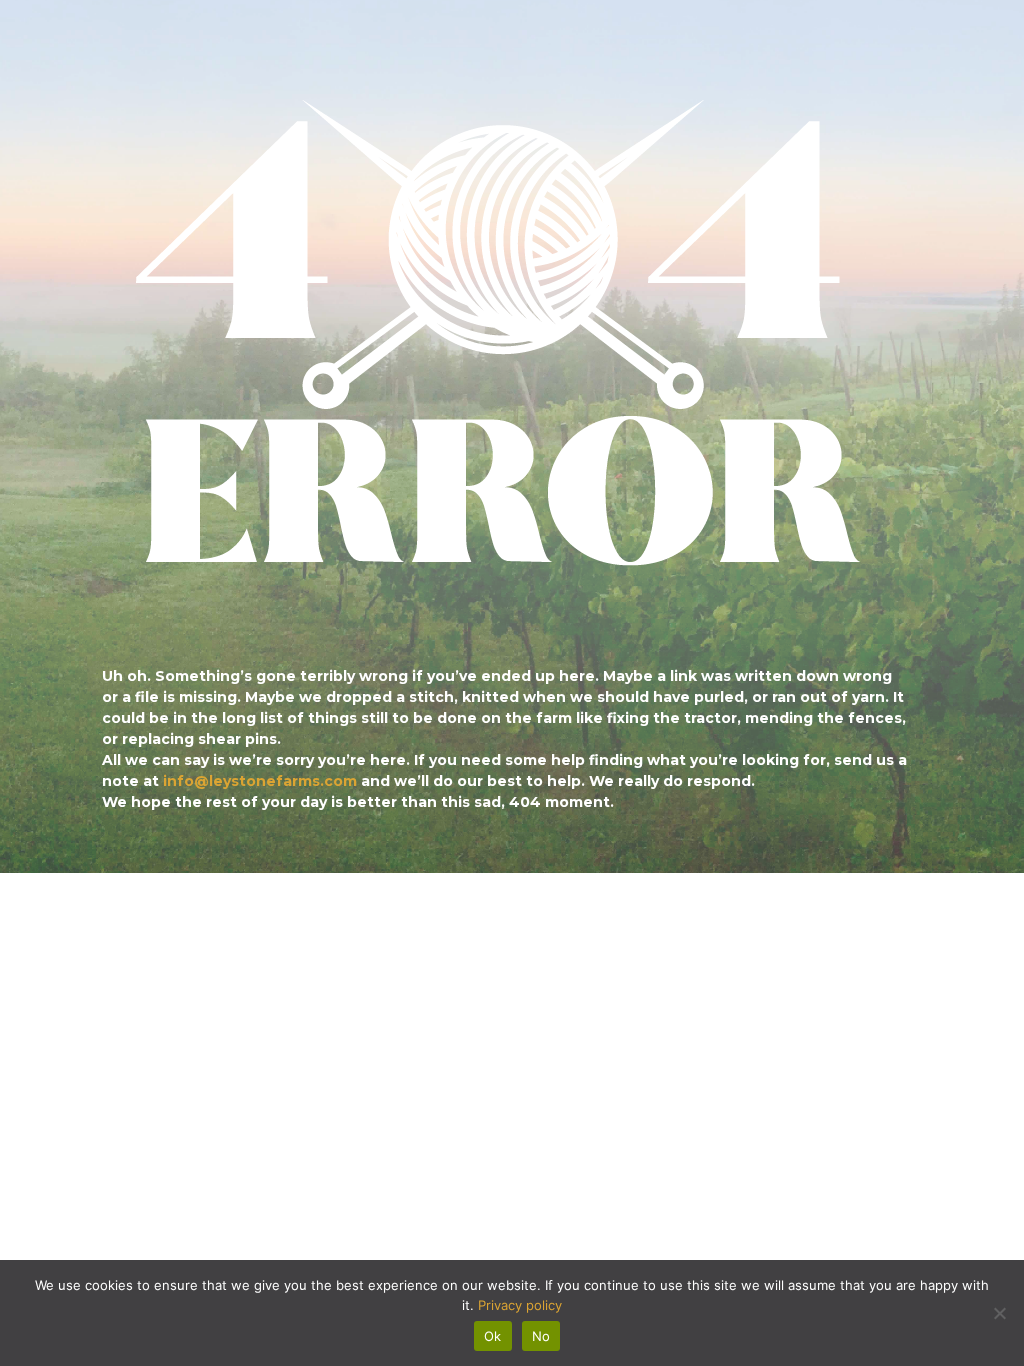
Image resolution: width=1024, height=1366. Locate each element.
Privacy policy (520, 1305)
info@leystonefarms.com (260, 781)
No (541, 1336)
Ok (493, 1336)
